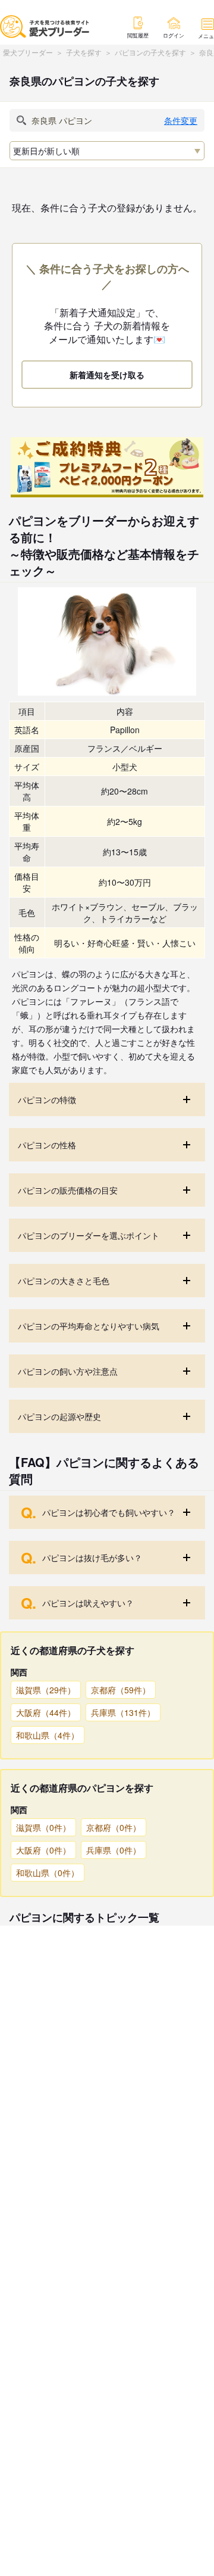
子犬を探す (84, 52)
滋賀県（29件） (46, 1690)
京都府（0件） (114, 1827)
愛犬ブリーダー (28, 52)
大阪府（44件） (46, 1712)
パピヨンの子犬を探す (150, 52)
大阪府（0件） (43, 1850)
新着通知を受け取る (107, 375)
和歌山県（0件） (48, 1873)
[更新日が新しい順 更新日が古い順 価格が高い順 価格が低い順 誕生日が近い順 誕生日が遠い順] (107, 151)
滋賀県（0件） (43, 1827)
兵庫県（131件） (123, 1712)
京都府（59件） (121, 1690)
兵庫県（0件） (114, 1850)
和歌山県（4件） (48, 1735)
